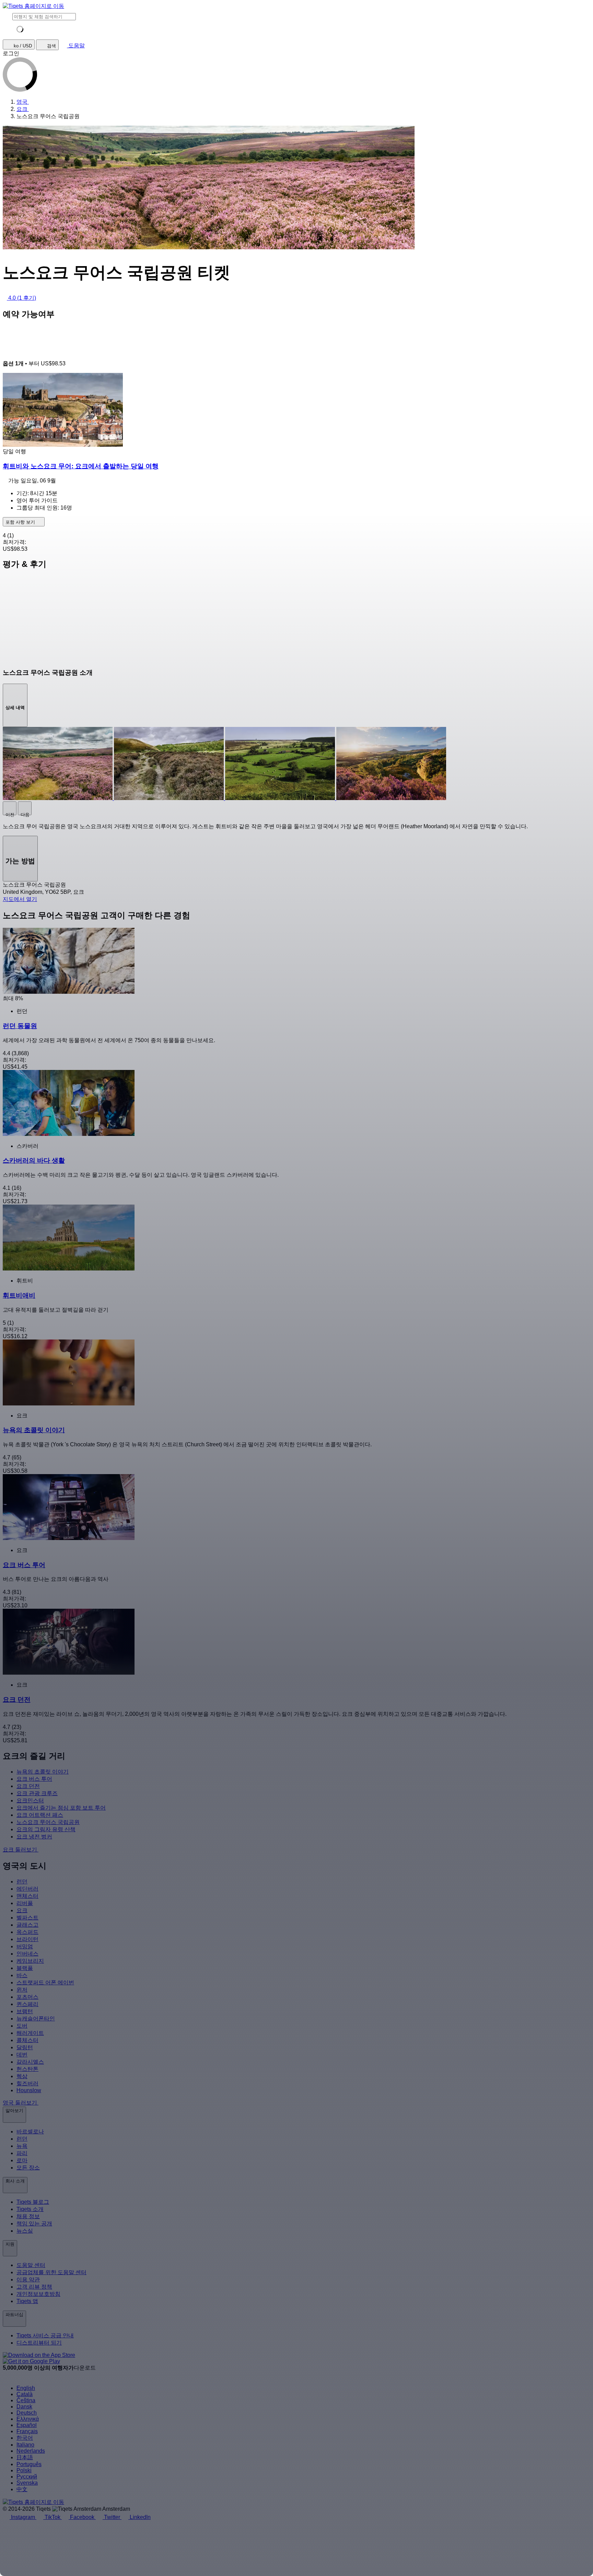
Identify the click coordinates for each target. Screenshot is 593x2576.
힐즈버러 (27, 2083)
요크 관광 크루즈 (37, 1793)
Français (27, 2431)
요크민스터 (30, 1800)
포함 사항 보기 (21, 522)
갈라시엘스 (30, 2062)
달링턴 (25, 2047)
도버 (22, 2026)
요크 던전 (28, 1786)
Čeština (26, 2400)
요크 (22, 1910)
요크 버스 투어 (34, 1779)
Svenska (27, 2483)
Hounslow (29, 2090)
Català (25, 2394)
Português (29, 2464)
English (26, 2388)
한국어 (25, 2438)
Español (27, 2425)
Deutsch (27, 2413)
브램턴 (25, 2011)
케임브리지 (30, 1961)
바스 (22, 1975)
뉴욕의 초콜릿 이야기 (43, 1772)
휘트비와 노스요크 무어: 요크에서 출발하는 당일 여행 (81, 466)
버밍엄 (25, 1946)
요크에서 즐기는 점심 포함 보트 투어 (61, 1808)
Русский (27, 2477)
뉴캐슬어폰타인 (36, 2019)
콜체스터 (27, 2040)
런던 (22, 1882)
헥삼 (22, 2076)
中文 (22, 2489)
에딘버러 (27, 1889)
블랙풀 (25, 1968)
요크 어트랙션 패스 (40, 1815)
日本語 (25, 2457)
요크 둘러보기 (21, 1850)
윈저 (22, 1990)
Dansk (24, 2407)
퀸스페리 (27, 2004)
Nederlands (31, 2451)
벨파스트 (27, 1918)
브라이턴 (27, 1939)
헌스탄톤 (27, 2069)
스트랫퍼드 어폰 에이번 (45, 1982)
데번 (22, 2055)
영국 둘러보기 (21, 2103)
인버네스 (27, 1954)
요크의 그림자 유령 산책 (46, 1829)
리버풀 (25, 1903)
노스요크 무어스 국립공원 (48, 1822)
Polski (24, 2470)
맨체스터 (27, 1896)
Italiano (25, 2445)
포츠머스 (27, 1997)
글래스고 (27, 1925)
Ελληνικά (28, 2419)
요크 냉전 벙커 (34, 1837)
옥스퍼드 (27, 1932)
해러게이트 (30, 2033)
